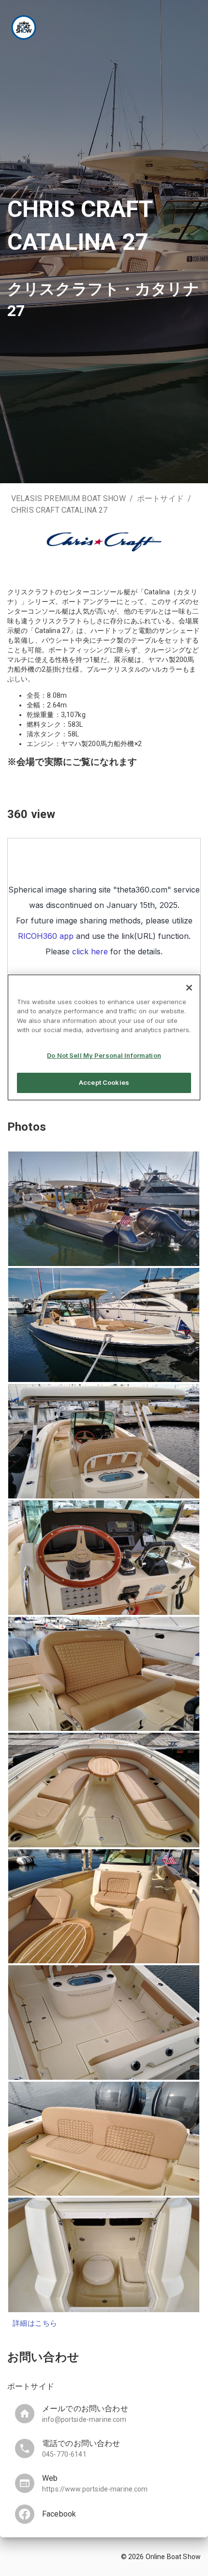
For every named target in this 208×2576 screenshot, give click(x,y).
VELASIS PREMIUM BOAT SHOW (68, 498)
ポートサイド (160, 498)
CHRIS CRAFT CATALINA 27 (59, 510)
